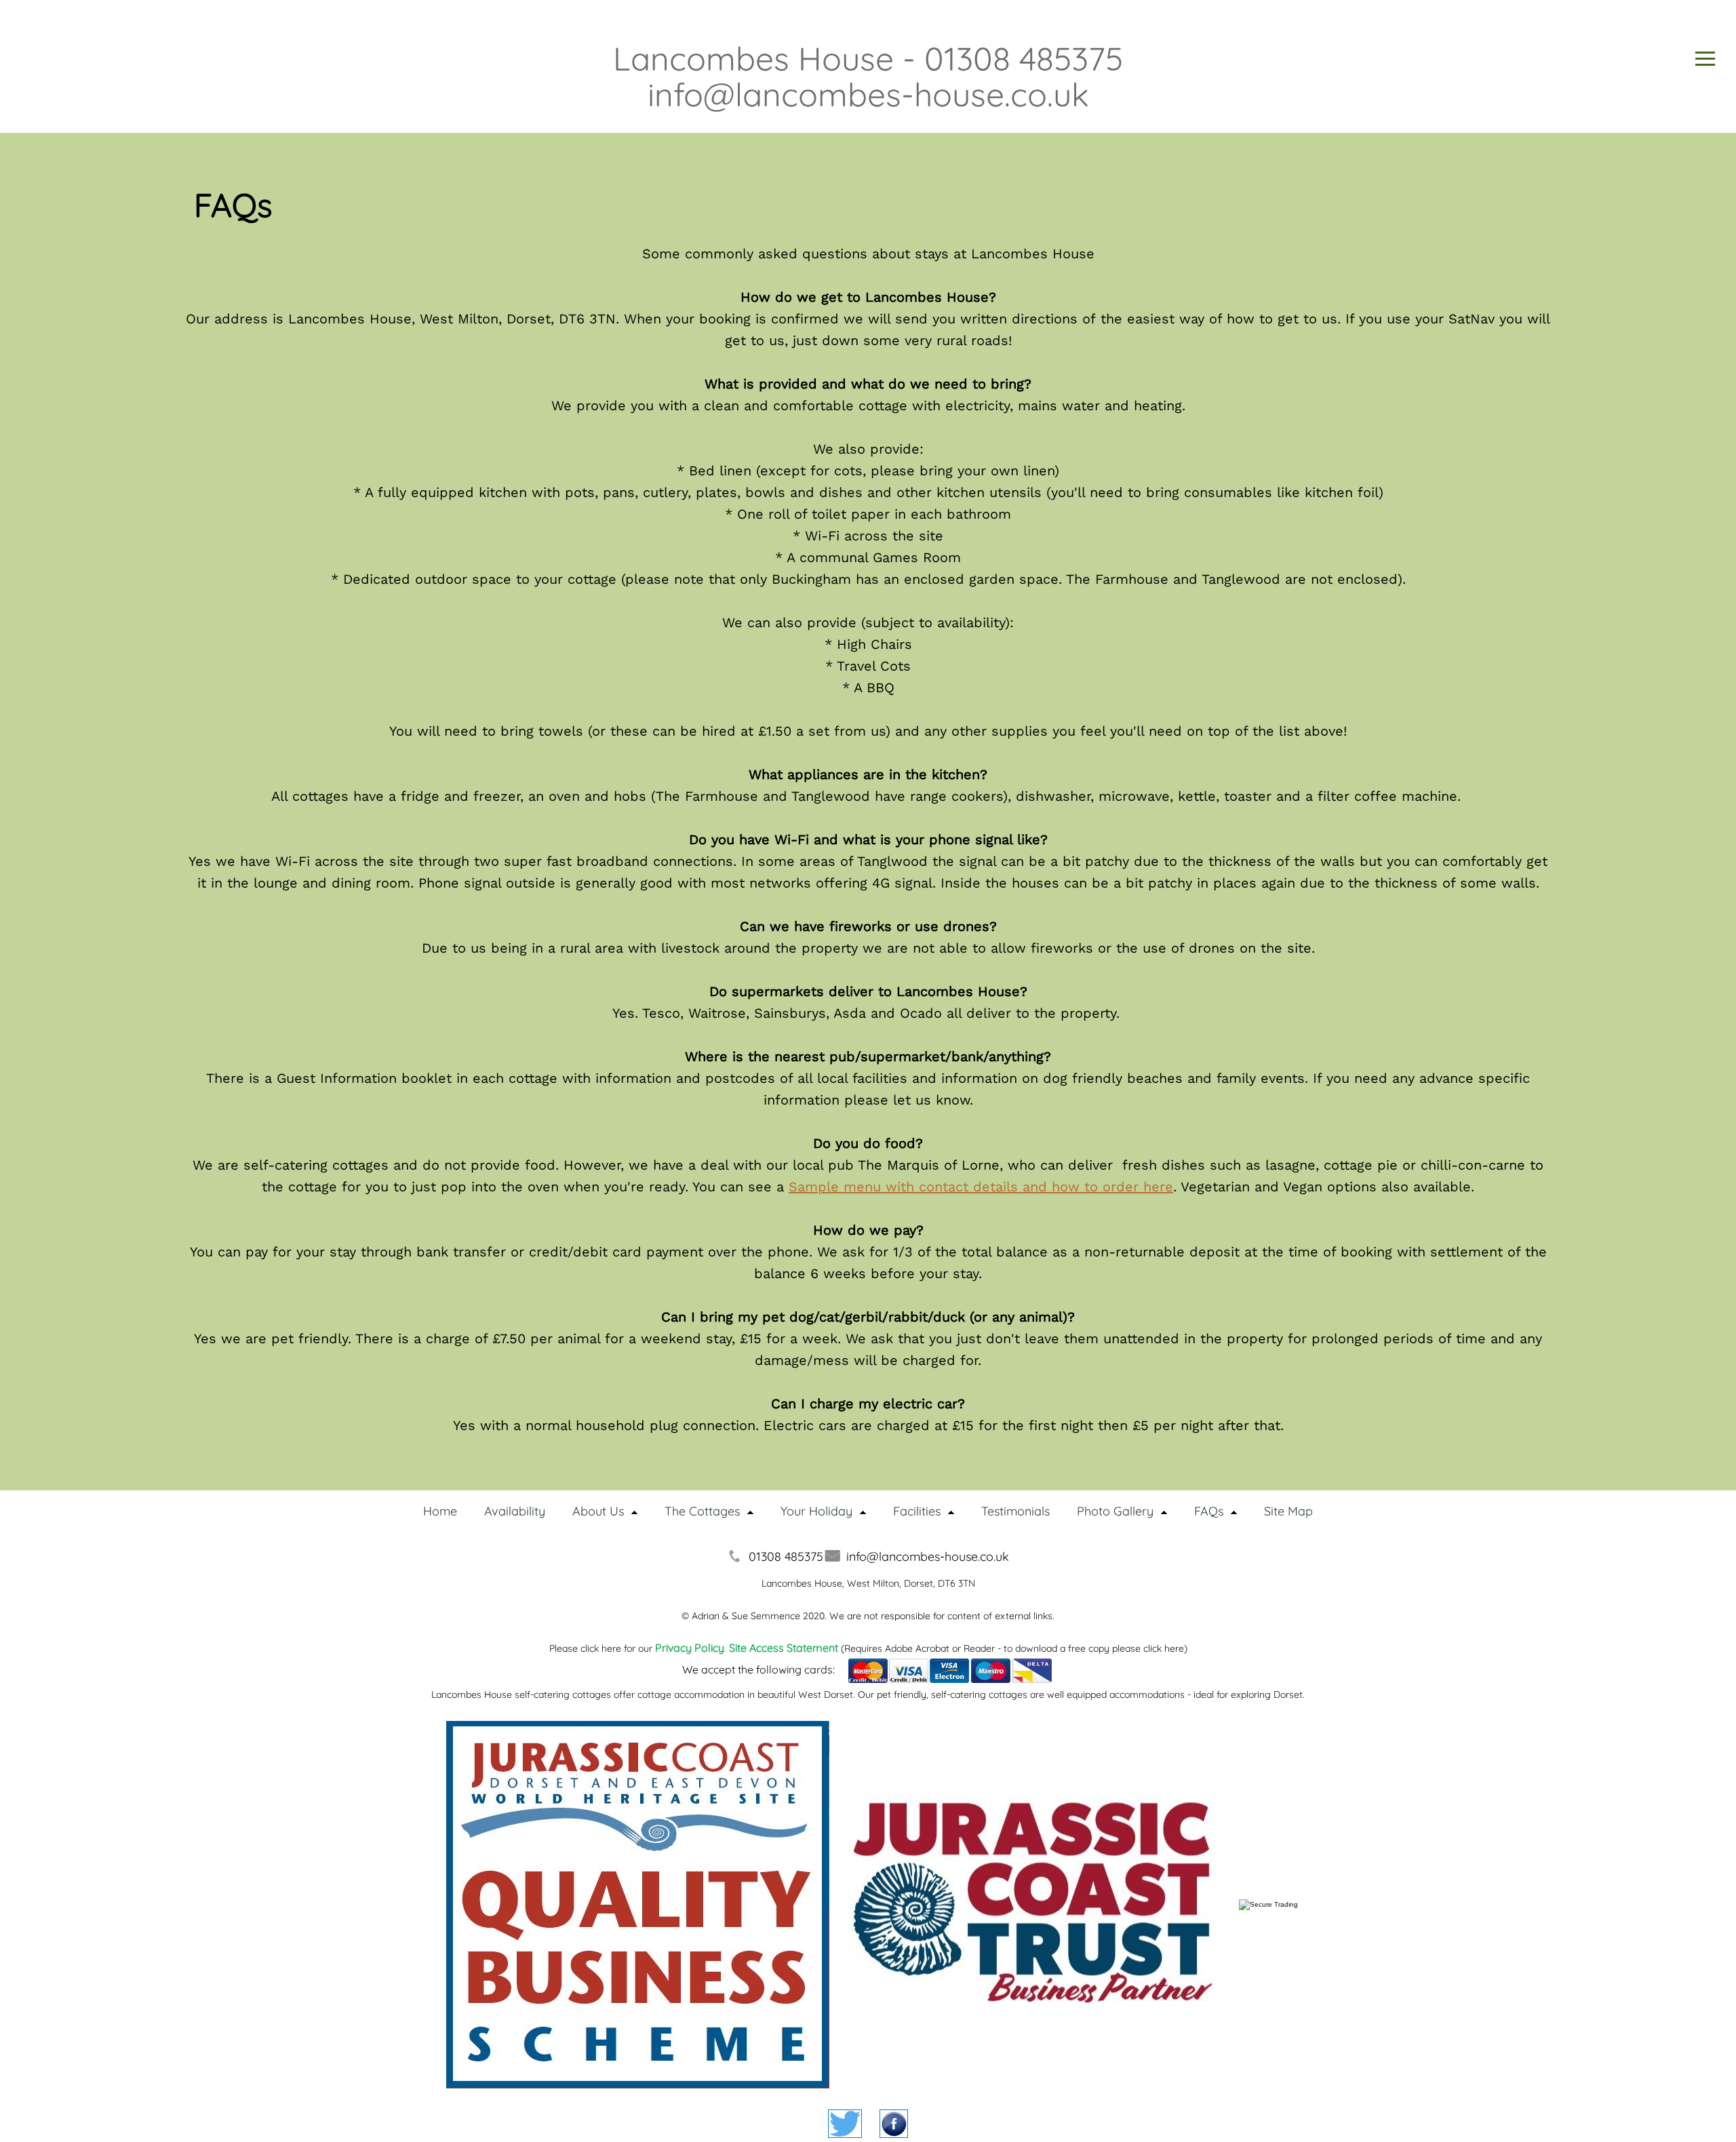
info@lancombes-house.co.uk (928, 1556)
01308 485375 (786, 1556)
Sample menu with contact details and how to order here (981, 1187)
